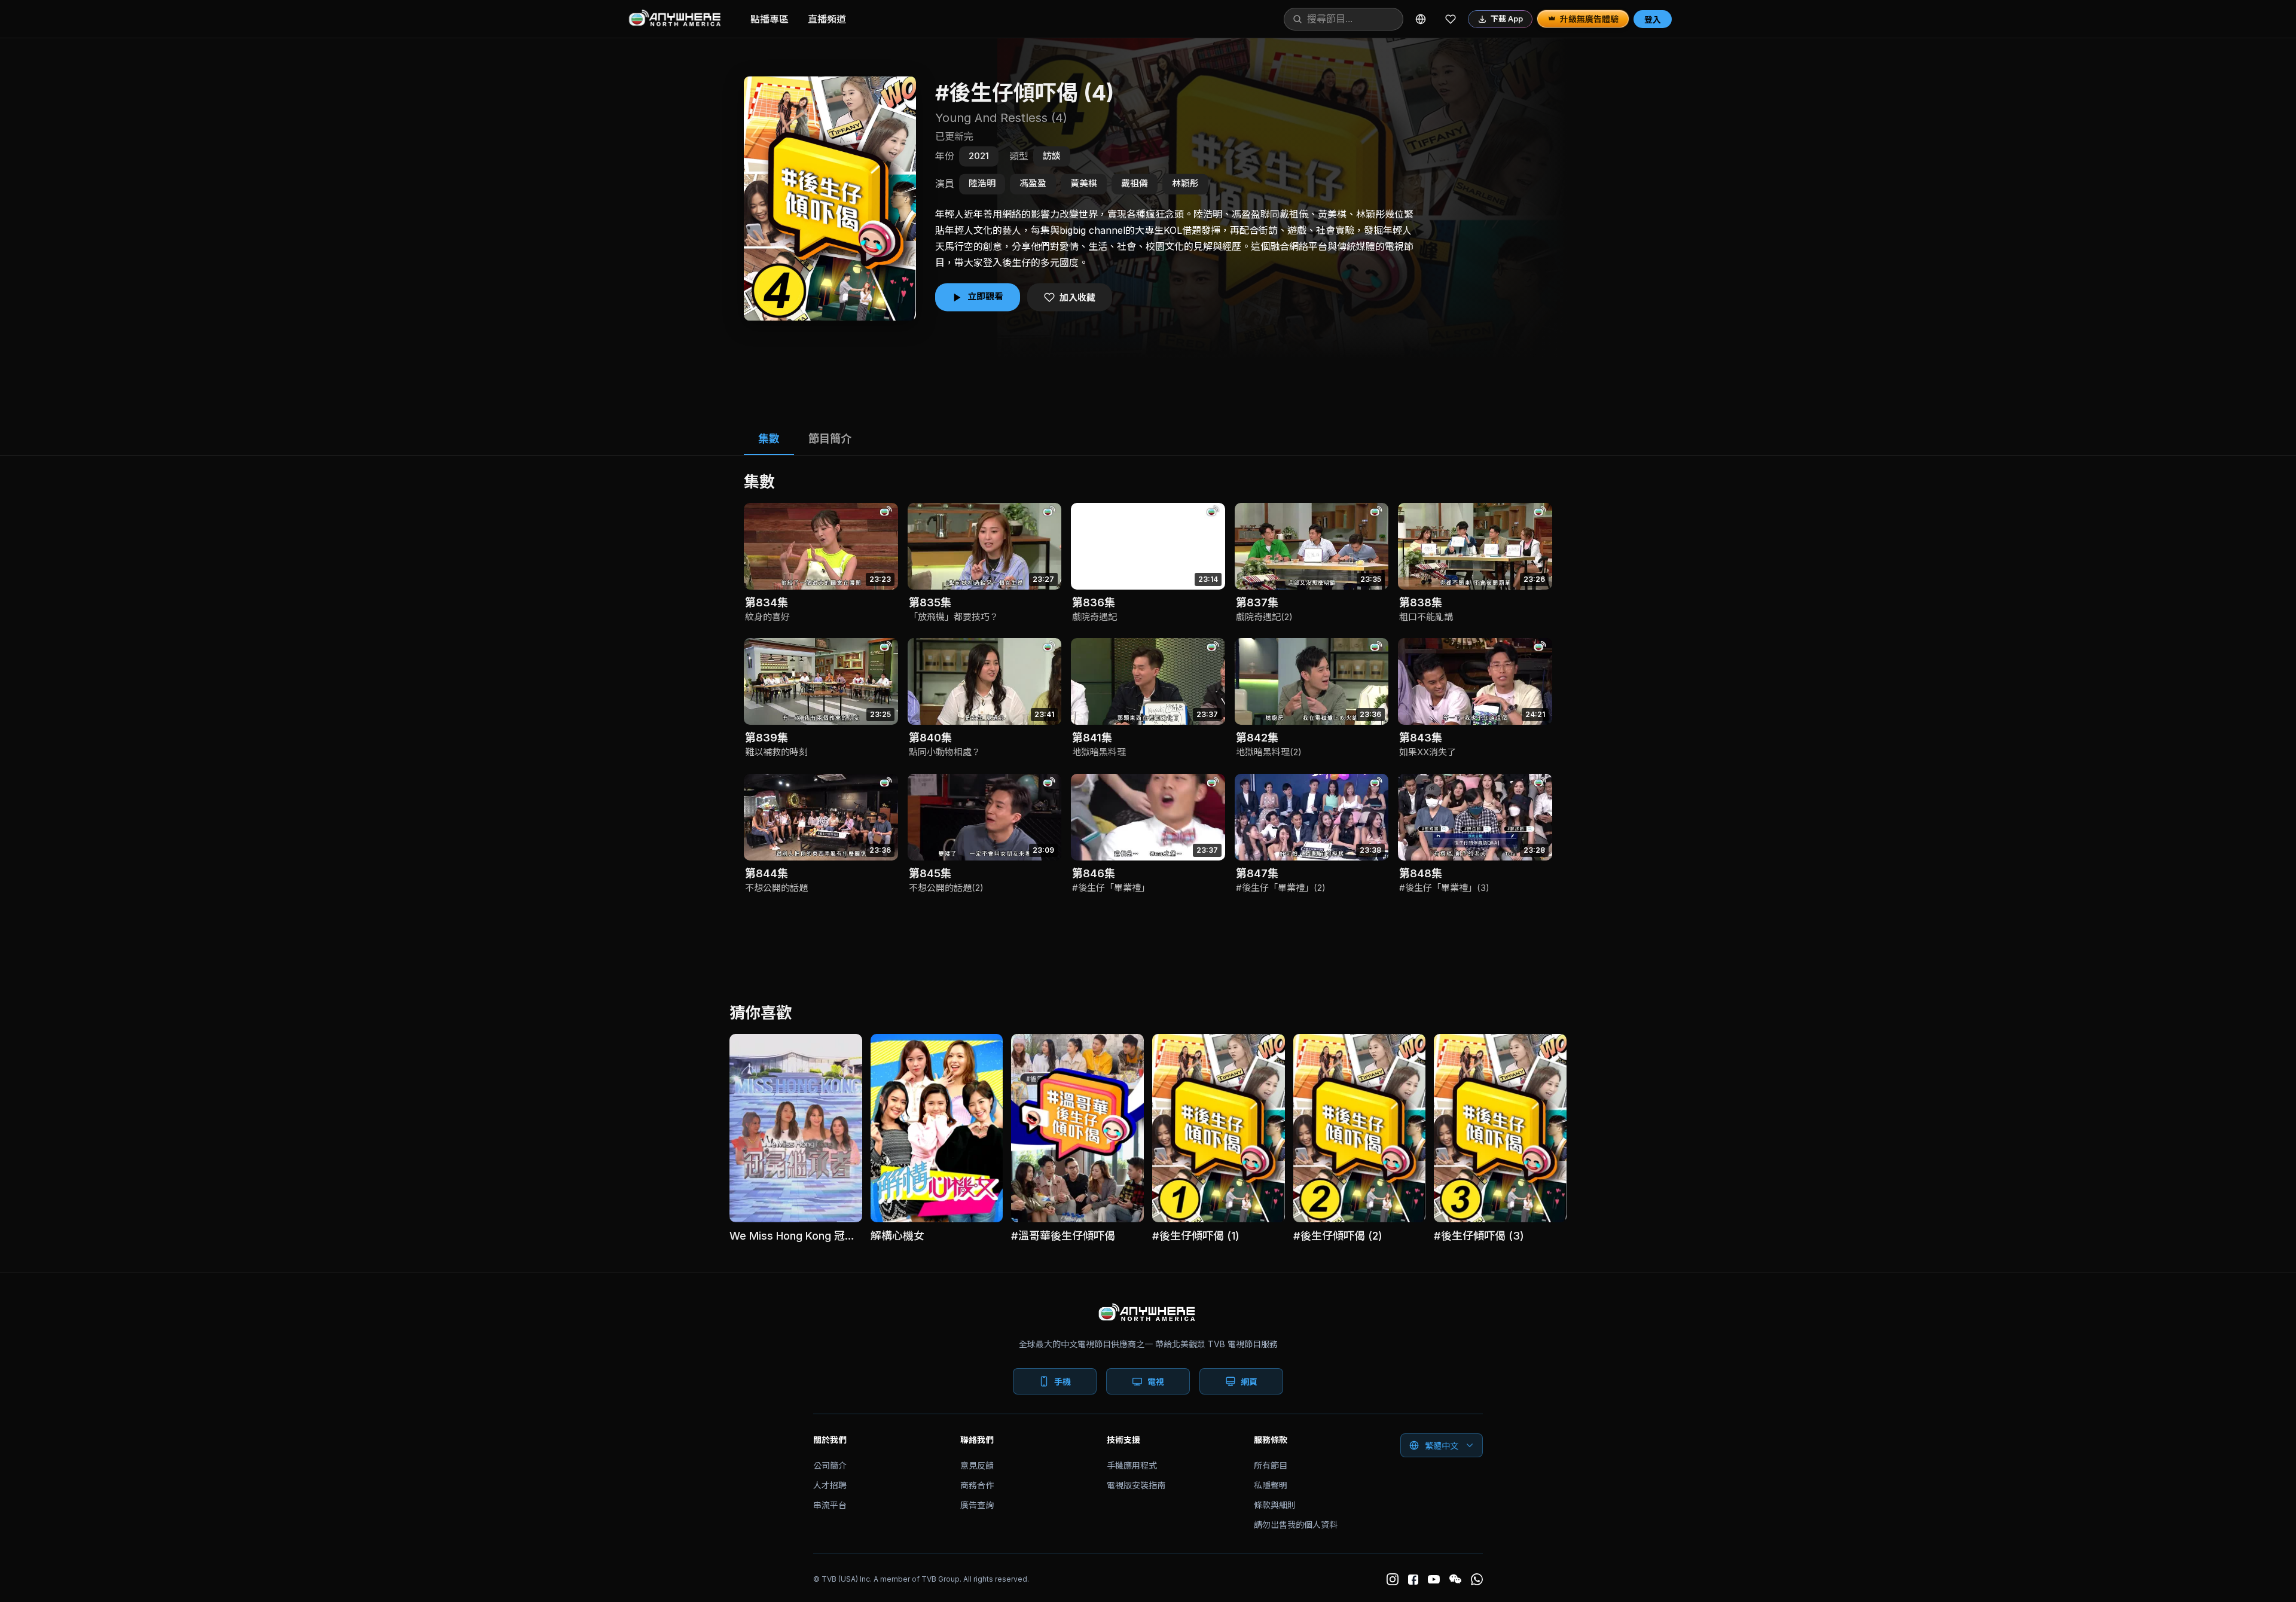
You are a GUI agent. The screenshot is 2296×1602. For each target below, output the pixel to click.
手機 (1062, 1382)
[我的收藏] (1451, 19)
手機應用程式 (1132, 1465)
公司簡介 (830, 1465)
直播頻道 (827, 19)
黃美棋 (1084, 183)
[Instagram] (1393, 1579)
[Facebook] (1413, 1580)
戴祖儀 (1135, 183)
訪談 (1052, 156)
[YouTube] (1434, 1579)
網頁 (1249, 1382)
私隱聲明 (1271, 1485)
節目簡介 (830, 439)
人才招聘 (830, 1485)
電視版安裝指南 (1136, 1485)
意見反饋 (977, 1465)
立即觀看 (985, 297)
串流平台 (830, 1505)
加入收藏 (1077, 297)
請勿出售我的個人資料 (1296, 1525)
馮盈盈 (1033, 183)
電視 (1156, 1382)
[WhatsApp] (1477, 1579)
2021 (979, 156)
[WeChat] (1455, 1579)
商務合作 (977, 1485)
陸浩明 (982, 183)
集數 (769, 439)
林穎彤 (1185, 183)
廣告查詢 (977, 1505)
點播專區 (770, 19)
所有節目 (1271, 1465)
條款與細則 (1275, 1505)
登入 (1653, 19)
